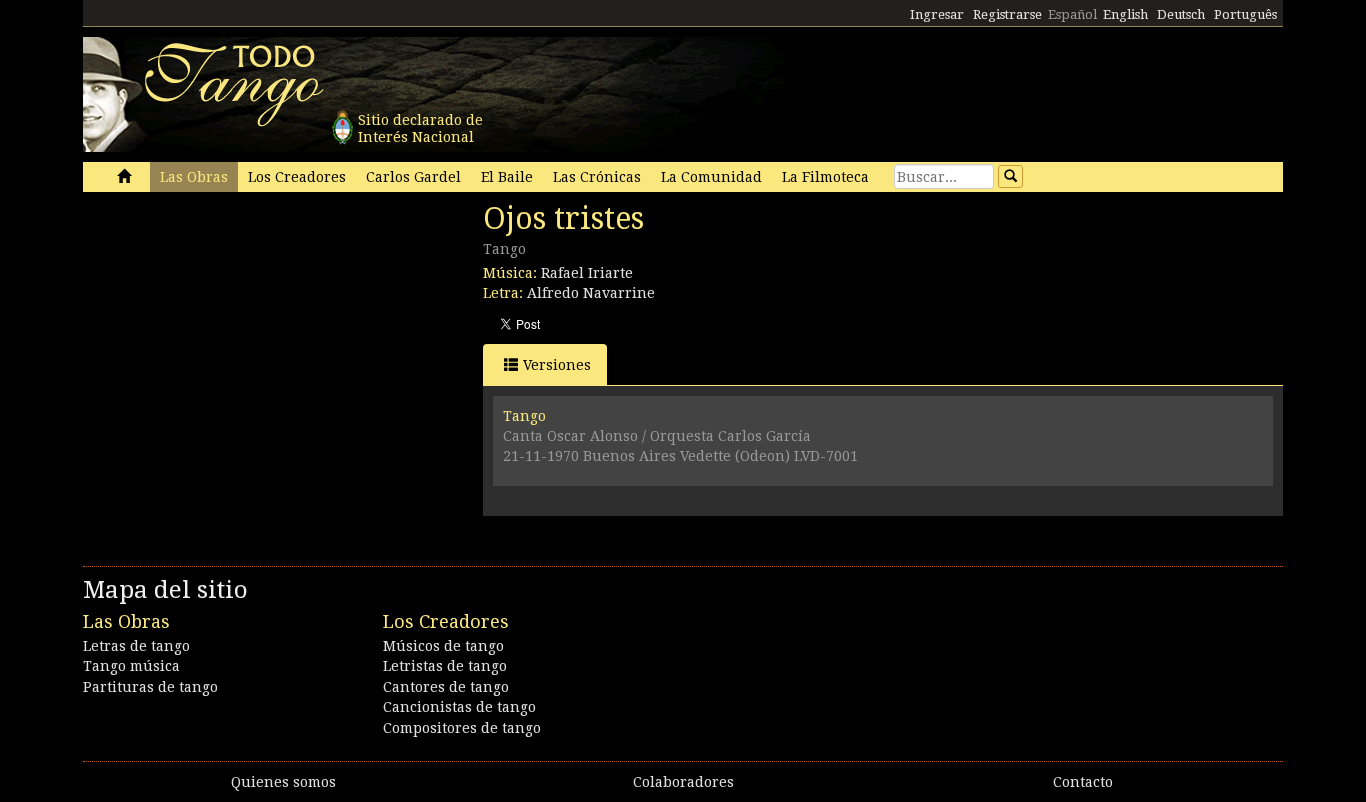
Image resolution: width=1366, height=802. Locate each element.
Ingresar (937, 14)
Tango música (131, 666)
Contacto (1083, 782)
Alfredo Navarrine (591, 293)
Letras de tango (136, 646)
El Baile (507, 177)
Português (1245, 14)
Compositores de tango (462, 728)
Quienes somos (283, 782)
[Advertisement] (233, 338)
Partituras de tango (150, 687)
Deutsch (1181, 14)
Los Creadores (297, 177)
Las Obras (194, 177)
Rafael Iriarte (587, 273)
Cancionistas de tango (459, 707)
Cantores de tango (446, 687)
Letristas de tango (445, 666)
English (1125, 14)
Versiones (557, 365)
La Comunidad (711, 177)
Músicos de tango (443, 646)
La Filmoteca (825, 177)
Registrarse (1007, 14)
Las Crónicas (597, 177)
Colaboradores (683, 782)
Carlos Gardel (413, 177)
